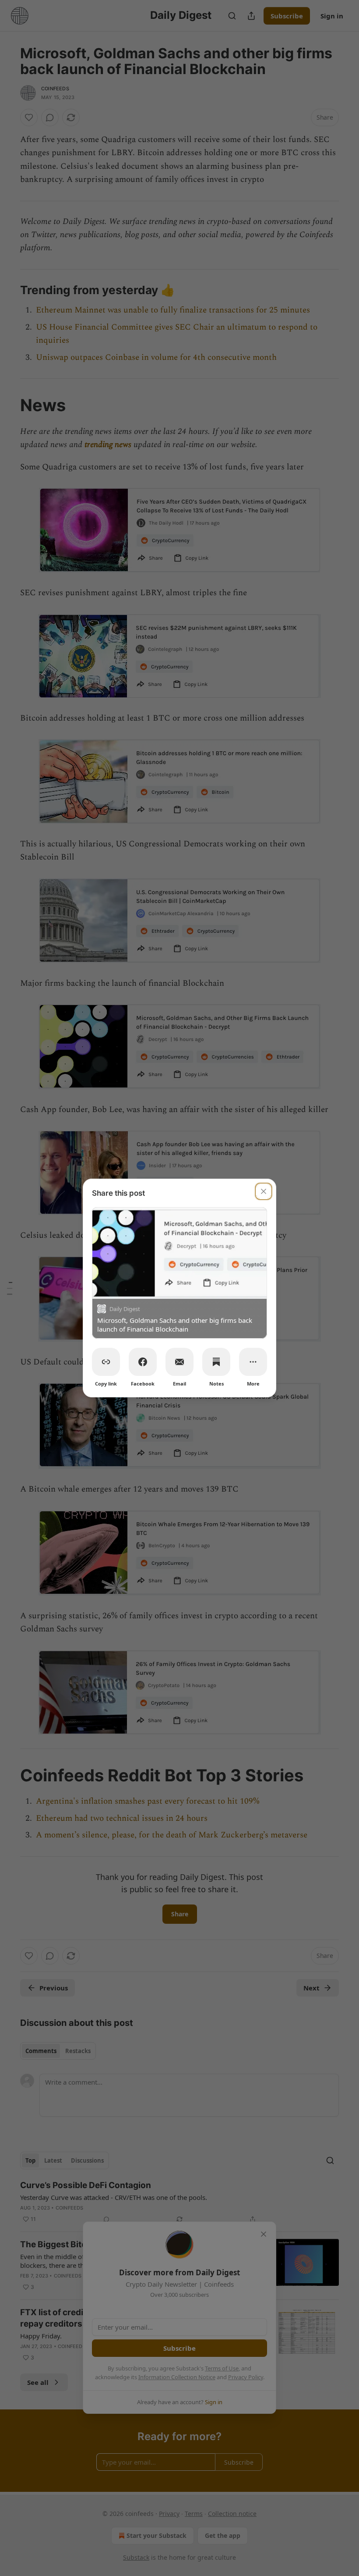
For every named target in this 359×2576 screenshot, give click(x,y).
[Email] (179, 1362)
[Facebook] (143, 1362)
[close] (264, 1191)
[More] (253, 1362)
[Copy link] (106, 1362)
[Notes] (216, 1362)
